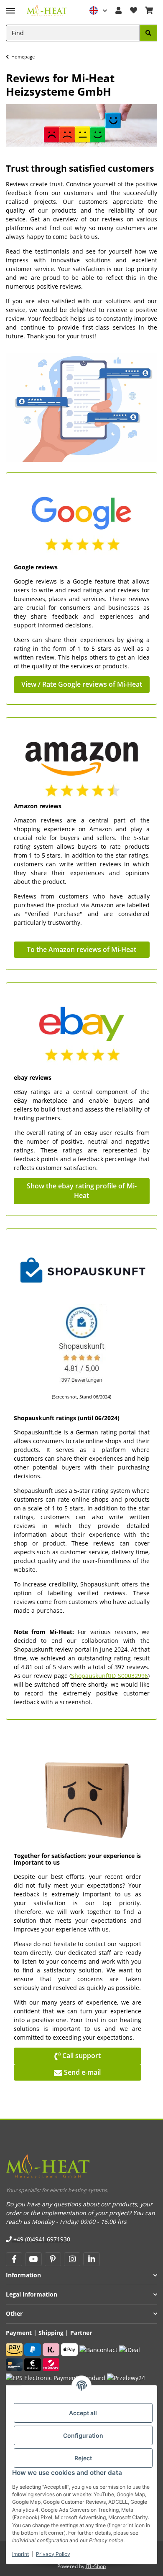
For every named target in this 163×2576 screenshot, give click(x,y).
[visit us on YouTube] (33, 2259)
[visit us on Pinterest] (53, 2259)
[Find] (148, 33)
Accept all (83, 2413)
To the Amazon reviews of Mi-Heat (81, 949)
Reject (83, 2458)
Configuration (83, 2435)
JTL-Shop (96, 2566)
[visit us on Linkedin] (91, 2259)
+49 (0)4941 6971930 (41, 2239)
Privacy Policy (53, 2554)
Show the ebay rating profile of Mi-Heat (82, 1191)
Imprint (20, 2554)
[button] (99, 11)
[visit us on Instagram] (72, 2259)
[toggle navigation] (10, 7)
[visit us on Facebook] (14, 2259)
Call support (78, 2056)
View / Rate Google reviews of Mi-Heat (82, 684)
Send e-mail (77, 2072)
